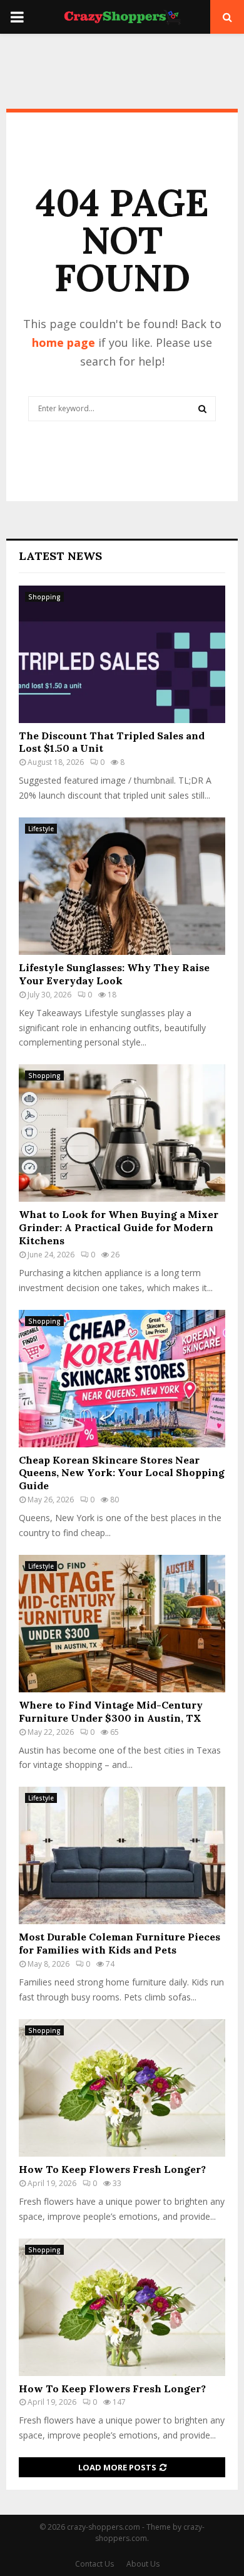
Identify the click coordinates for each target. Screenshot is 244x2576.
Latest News (60, 556)
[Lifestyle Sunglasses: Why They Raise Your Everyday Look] (122, 886)
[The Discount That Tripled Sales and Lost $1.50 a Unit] (122, 654)
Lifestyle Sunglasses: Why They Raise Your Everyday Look (114, 974)
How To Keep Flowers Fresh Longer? (112, 2169)
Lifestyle (41, 829)
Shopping (44, 597)
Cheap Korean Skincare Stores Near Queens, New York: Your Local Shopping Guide (122, 1473)
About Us (143, 2564)
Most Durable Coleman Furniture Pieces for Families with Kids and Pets (119, 1943)
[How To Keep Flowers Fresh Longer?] (122, 2088)
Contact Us (94, 2564)
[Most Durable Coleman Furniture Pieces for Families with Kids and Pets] (122, 1855)
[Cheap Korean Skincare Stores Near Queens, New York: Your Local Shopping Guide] (122, 1379)
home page (64, 342)
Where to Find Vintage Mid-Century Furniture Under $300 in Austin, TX (111, 1711)
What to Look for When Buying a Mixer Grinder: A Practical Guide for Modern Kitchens (119, 1227)
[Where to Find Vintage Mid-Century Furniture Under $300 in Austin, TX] (122, 1624)
